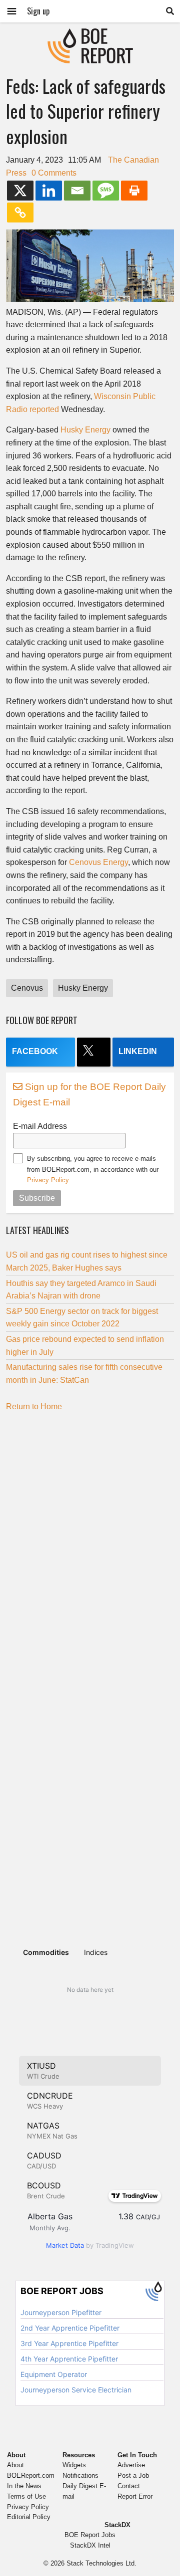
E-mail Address (40, 1126)
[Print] (134, 191)
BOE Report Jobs (90, 2535)
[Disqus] (90, 1544)
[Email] (77, 191)
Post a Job (133, 2475)
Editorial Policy (29, 2517)
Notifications (80, 2475)
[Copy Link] (20, 213)
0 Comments (54, 173)
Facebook (35, 1051)
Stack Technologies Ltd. (101, 2563)
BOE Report (90, 35)
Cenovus (27, 988)
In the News (24, 2486)
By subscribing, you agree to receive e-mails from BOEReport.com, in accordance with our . (93, 1169)
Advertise (131, 2465)
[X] (20, 191)
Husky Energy (85, 430)
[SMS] (106, 191)
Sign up (38, 11)
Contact (129, 2486)
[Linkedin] (49, 191)
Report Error (135, 2496)
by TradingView (90, 2245)
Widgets (74, 2465)
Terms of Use (26, 2496)
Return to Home (34, 1406)
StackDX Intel (90, 2545)
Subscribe (37, 1198)
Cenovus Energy (98, 862)
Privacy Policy (48, 1180)
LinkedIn (138, 1051)
